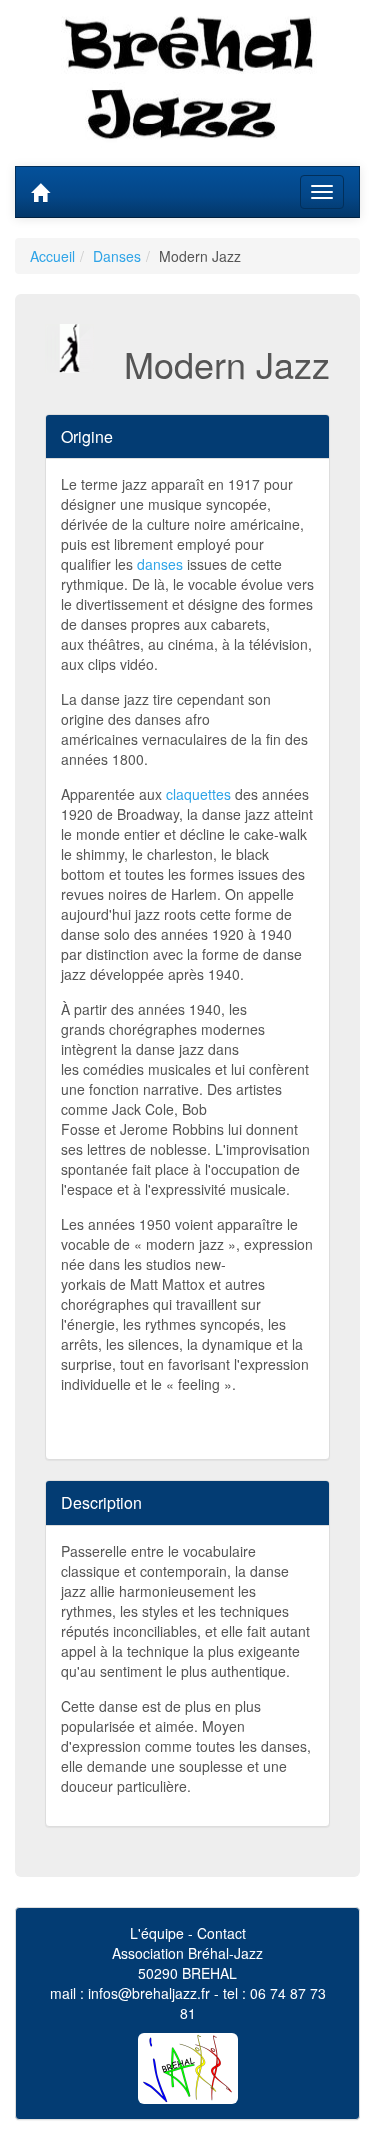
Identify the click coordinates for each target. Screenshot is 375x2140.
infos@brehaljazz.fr (149, 1993)
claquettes (198, 794)
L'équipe (157, 1933)
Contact (221, 1933)
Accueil (52, 256)
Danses (117, 256)
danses (160, 564)
